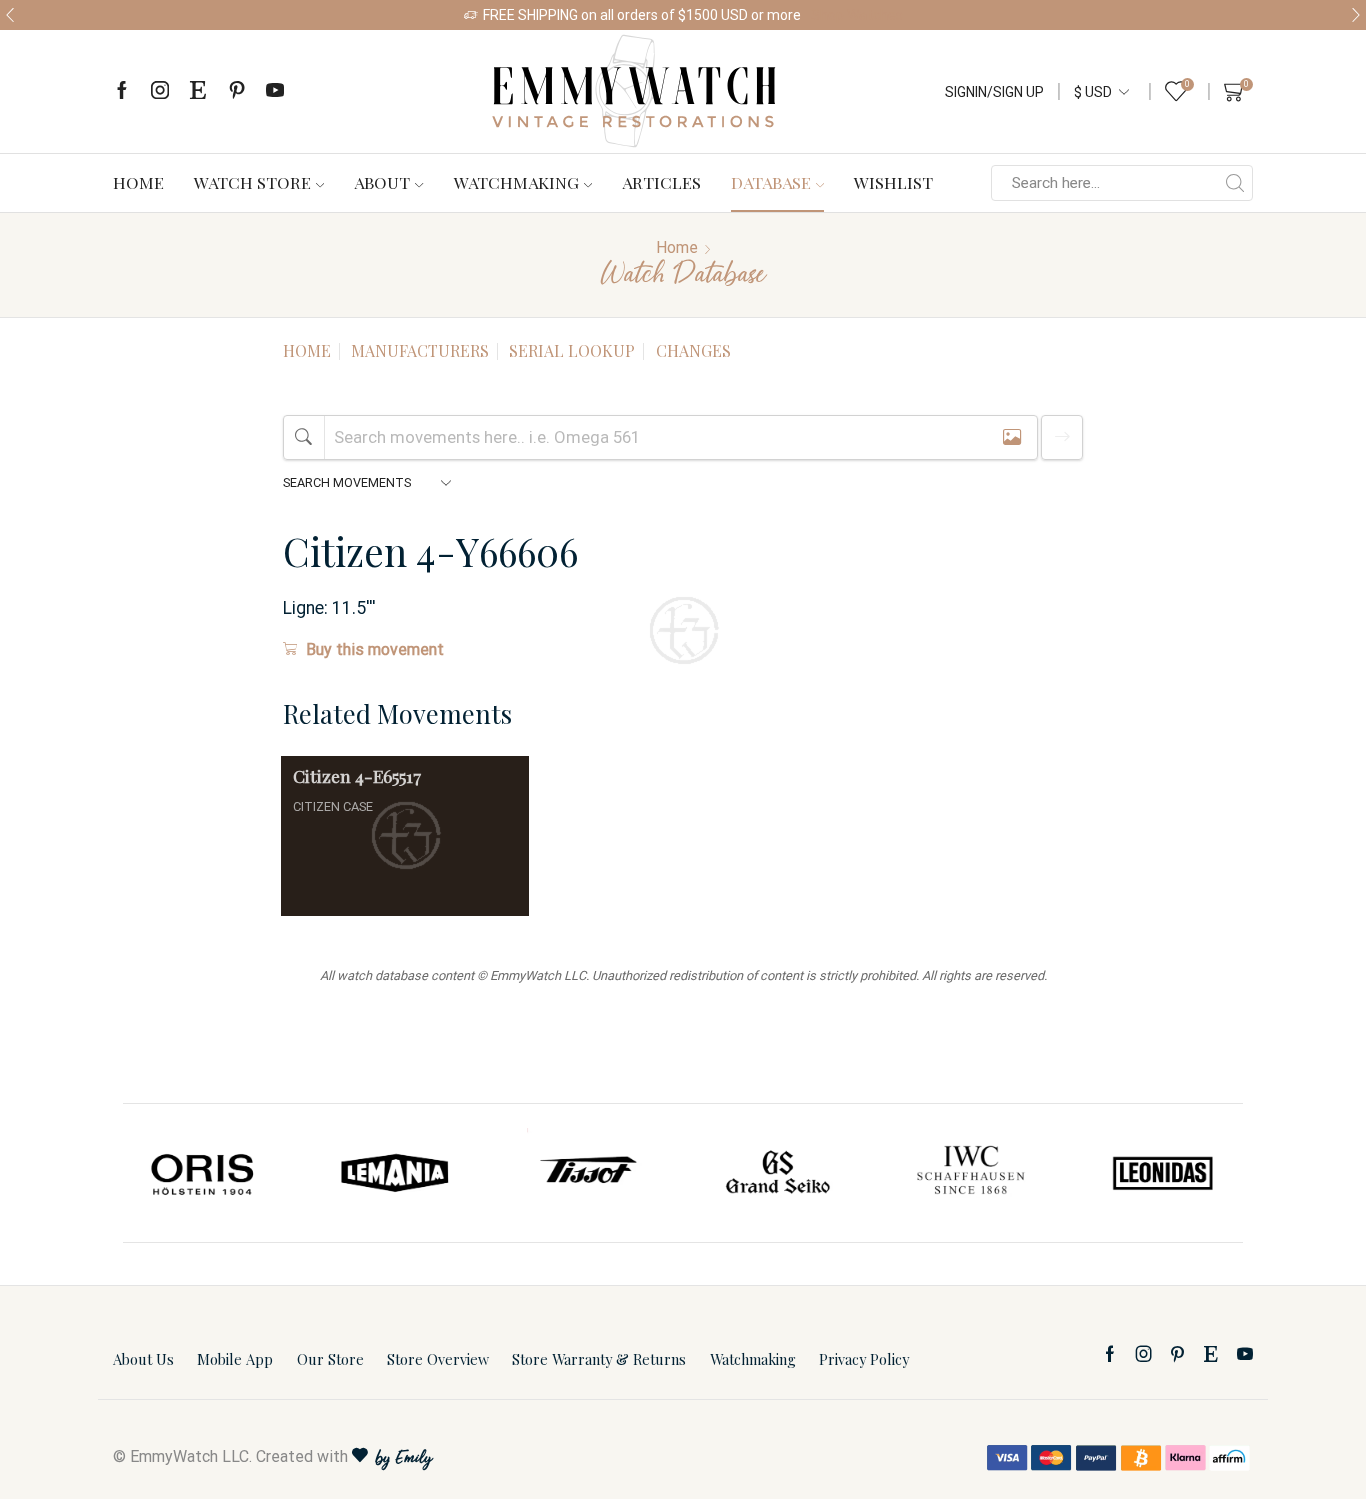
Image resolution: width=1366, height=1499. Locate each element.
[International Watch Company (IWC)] (971, 1173)
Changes (693, 350)
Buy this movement (375, 649)
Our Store (330, 1359)
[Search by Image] (1012, 437)
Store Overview (438, 1359)
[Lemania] (396, 1173)
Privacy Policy (864, 1359)
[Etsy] (198, 91)
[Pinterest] (237, 91)
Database (771, 182)
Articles (661, 182)
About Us (143, 1359)
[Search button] (1235, 183)
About (382, 182)
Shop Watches (857, 15)
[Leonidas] (1162, 1173)
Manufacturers (420, 350)
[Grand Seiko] (779, 1173)
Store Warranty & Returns (599, 1359)
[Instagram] (160, 91)
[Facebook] (122, 91)
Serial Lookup (572, 350)
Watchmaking (516, 182)
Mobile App (235, 1359)
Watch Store (252, 182)
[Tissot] (587, 1173)
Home (138, 182)
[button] (10, 15)
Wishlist (893, 182)
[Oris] (204, 1173)
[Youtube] (275, 91)
